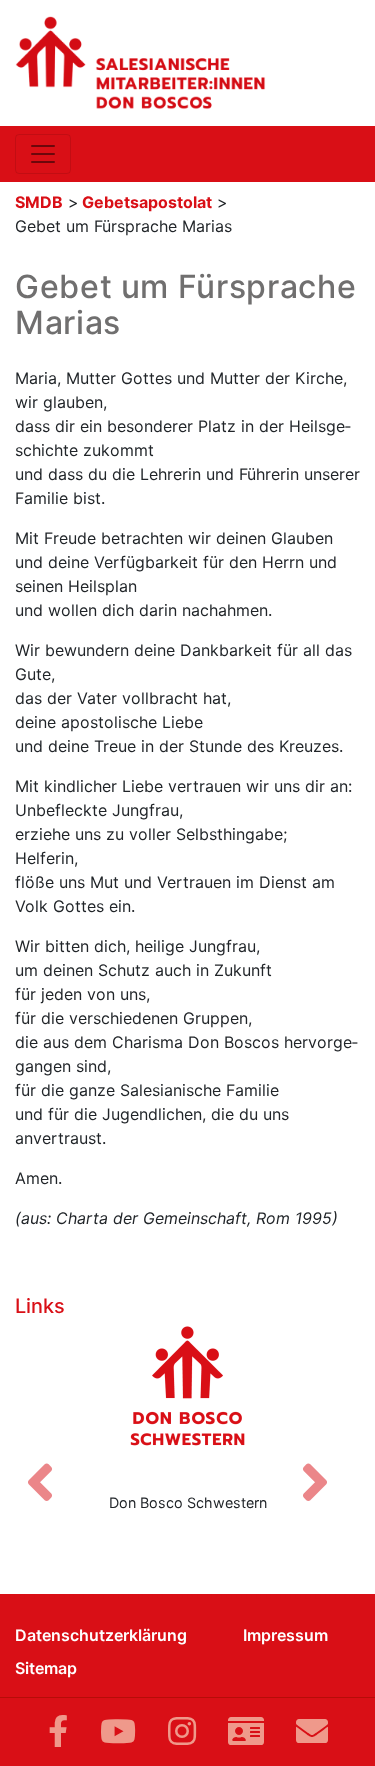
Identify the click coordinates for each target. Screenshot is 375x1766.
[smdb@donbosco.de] (312, 1731)
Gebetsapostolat (147, 202)
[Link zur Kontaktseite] (246, 1731)
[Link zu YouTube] (118, 1731)
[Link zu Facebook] (58, 1731)
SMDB (39, 202)
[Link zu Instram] (182, 1731)
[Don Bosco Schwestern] (187, 1401)
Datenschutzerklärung (101, 1635)
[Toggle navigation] (43, 154)
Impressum (285, 1635)
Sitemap (46, 1668)
